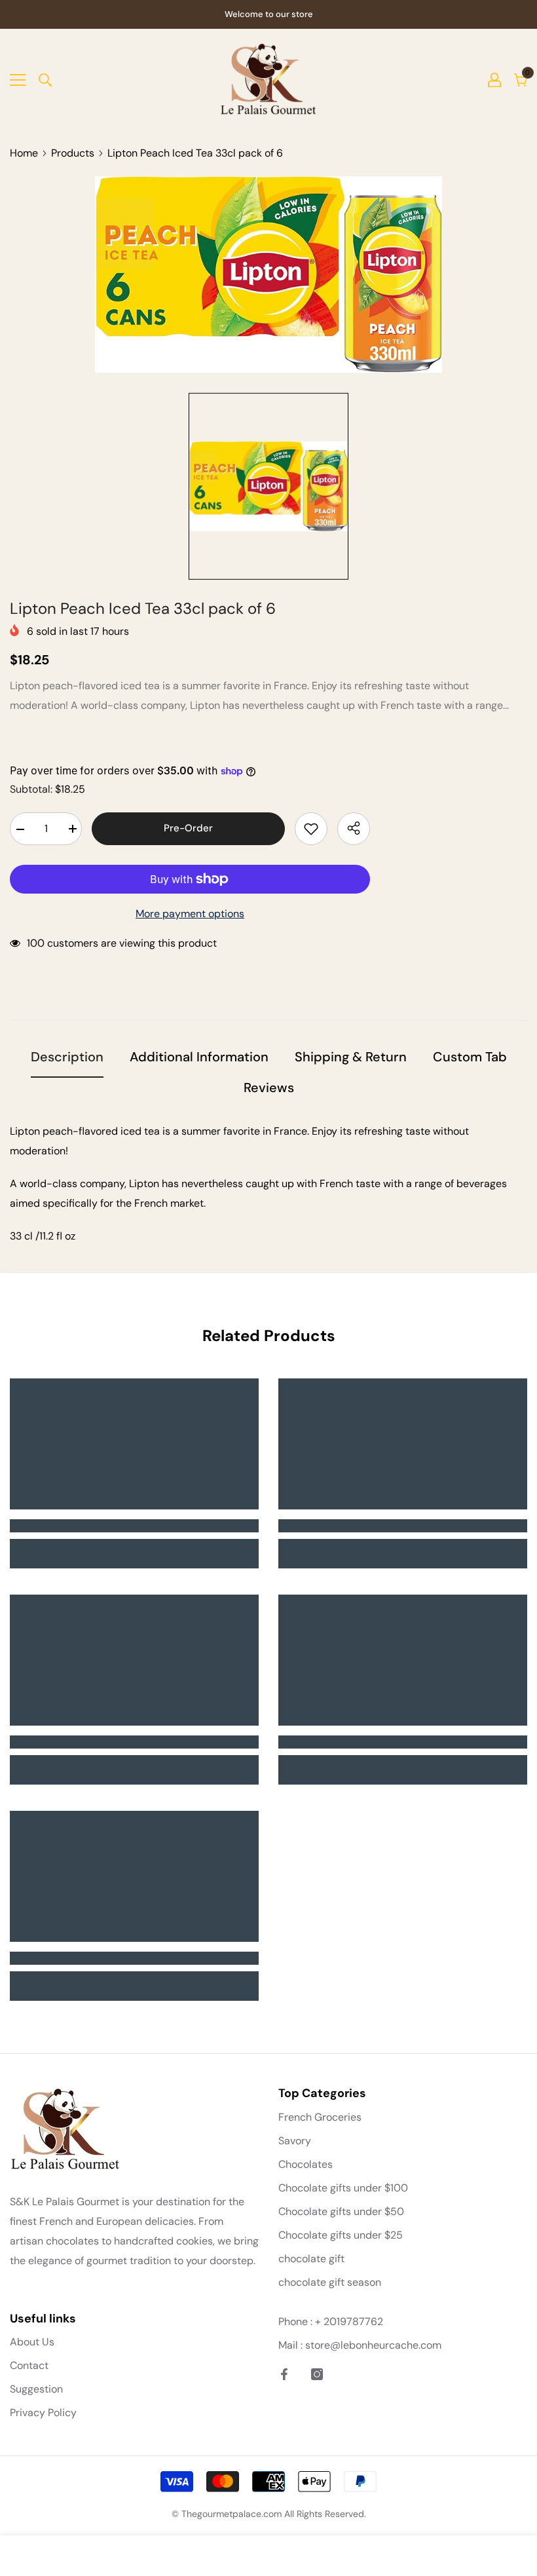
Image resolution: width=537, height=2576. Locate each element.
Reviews (269, 1088)
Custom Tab (470, 1057)
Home (24, 153)
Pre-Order (188, 828)
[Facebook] (284, 2374)
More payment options (190, 914)
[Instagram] (317, 2374)
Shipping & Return (351, 1057)
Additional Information (199, 1057)
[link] (134, 1526)
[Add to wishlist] (311, 829)
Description (67, 1057)
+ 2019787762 (349, 2321)
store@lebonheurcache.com (373, 2345)
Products (73, 153)
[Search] (45, 80)
